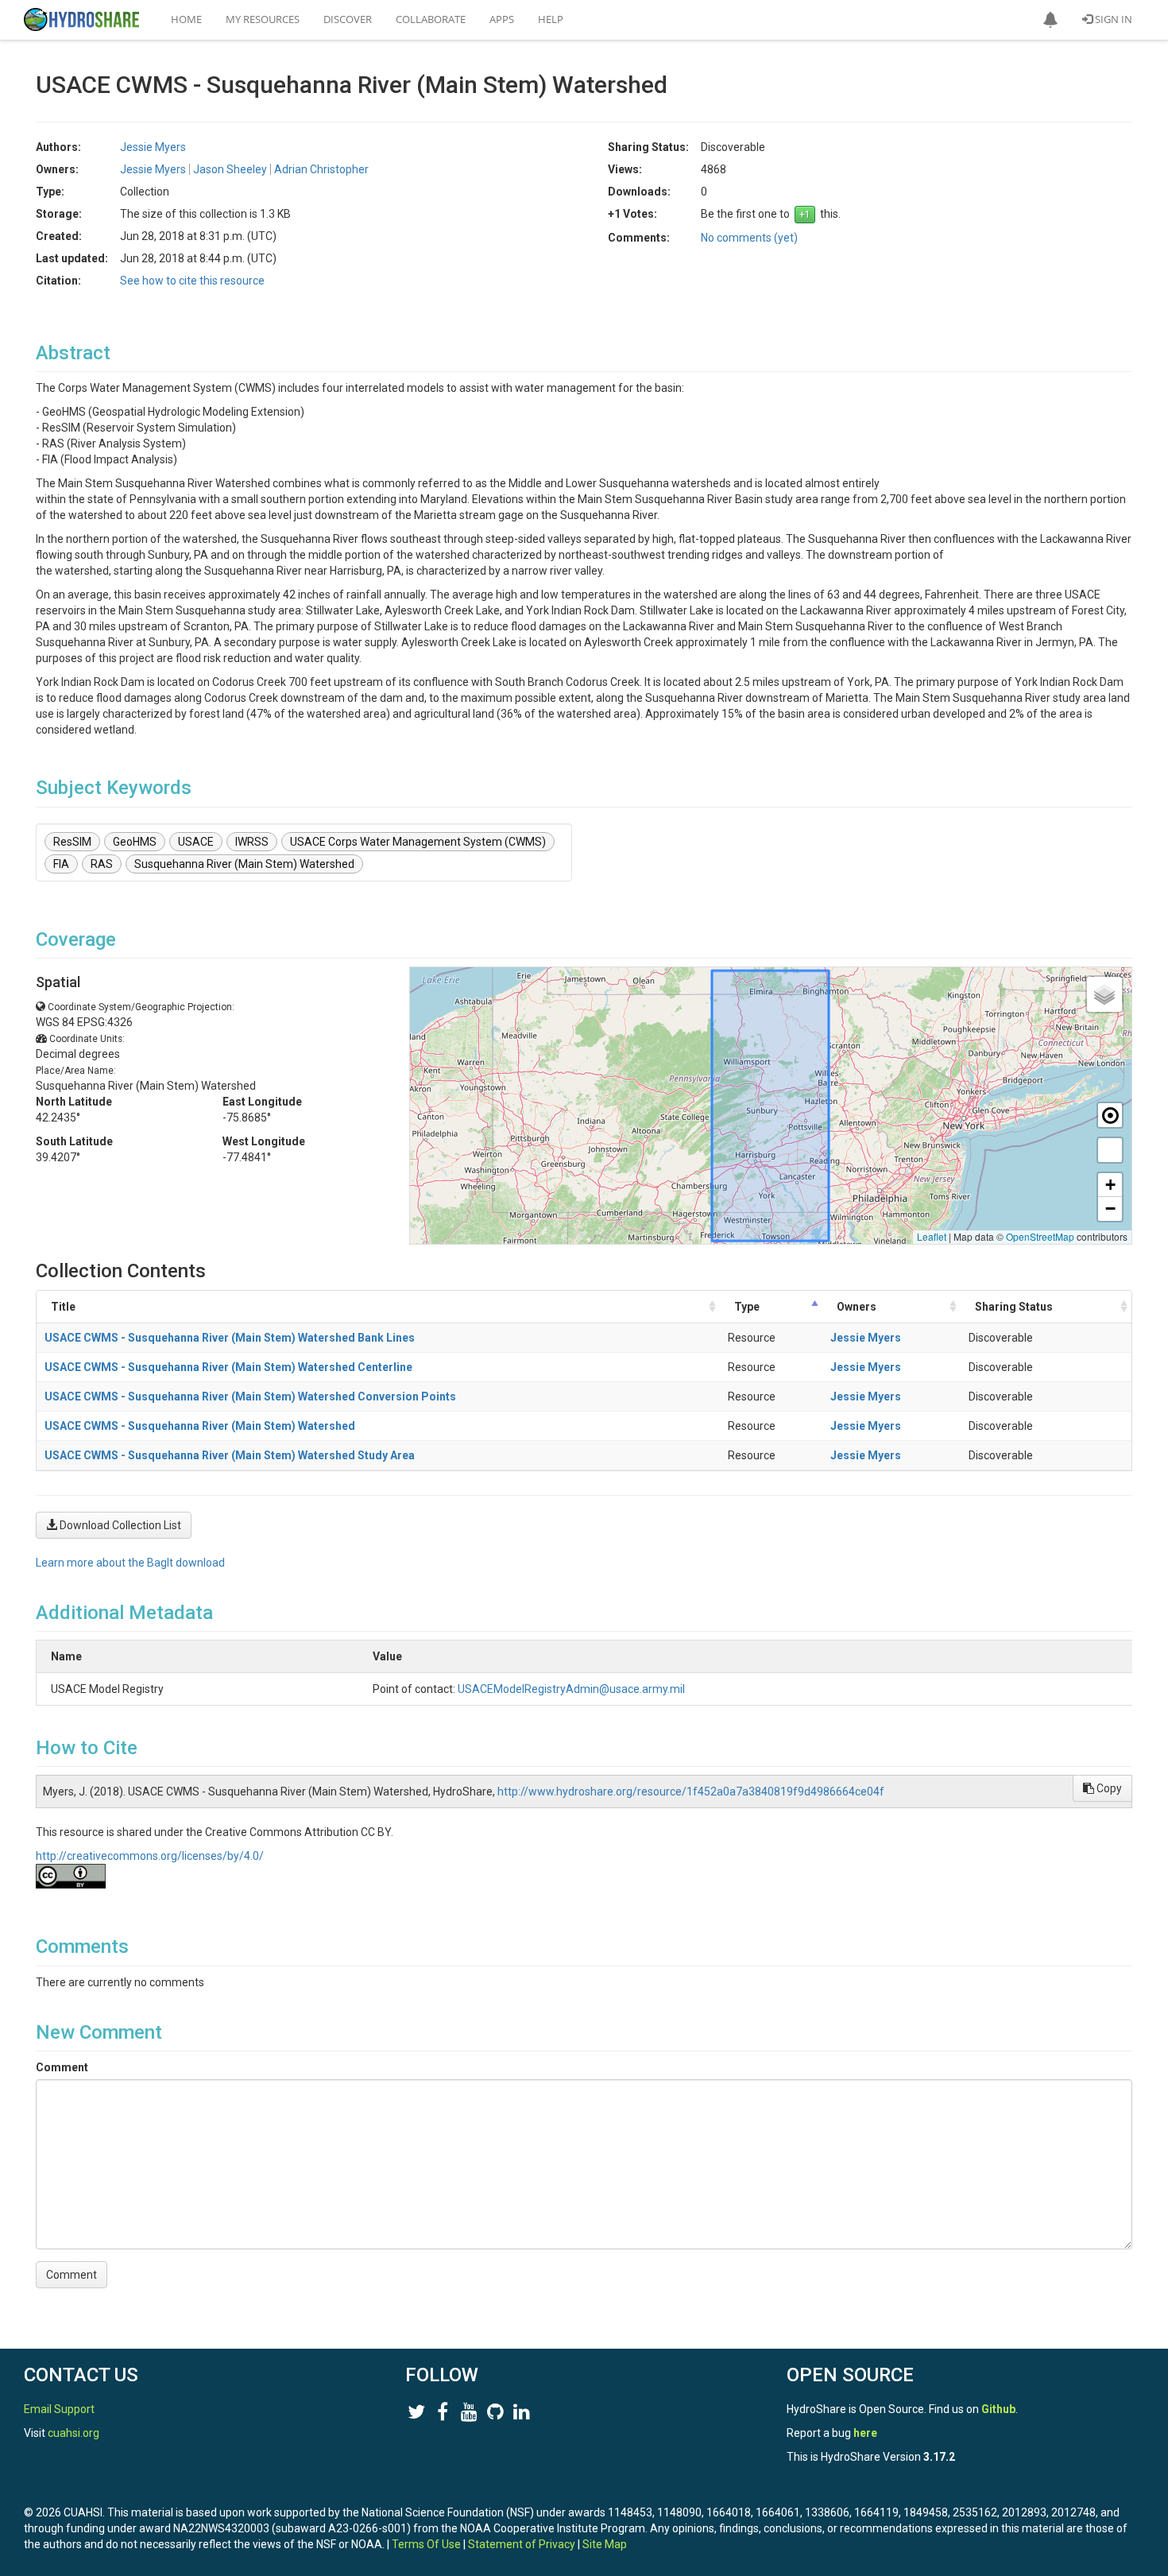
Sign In (1112, 19)
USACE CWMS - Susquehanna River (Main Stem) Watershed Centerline (228, 1367)
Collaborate (431, 19)
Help (551, 19)
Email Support (59, 2409)
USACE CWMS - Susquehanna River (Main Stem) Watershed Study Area (230, 1455)
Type (747, 1307)
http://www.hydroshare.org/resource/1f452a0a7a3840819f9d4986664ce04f (691, 1792)
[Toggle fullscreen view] (1110, 1150)
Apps (502, 19)
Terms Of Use (426, 2544)
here (865, 2433)
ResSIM (72, 842)
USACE (196, 842)
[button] (1050, 20)
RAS (102, 864)
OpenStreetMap (1040, 1236)
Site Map (605, 2544)
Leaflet (932, 1236)
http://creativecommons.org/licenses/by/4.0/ (150, 1856)
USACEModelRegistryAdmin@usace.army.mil (571, 1689)
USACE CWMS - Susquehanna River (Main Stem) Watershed (200, 1426)
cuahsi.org (73, 2433)
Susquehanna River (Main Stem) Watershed (244, 864)
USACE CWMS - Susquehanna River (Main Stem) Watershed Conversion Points (250, 1396)
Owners (857, 1307)
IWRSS (252, 842)
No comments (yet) (749, 238)
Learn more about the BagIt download (130, 1563)
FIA (61, 864)
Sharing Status (1014, 1307)
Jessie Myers (866, 1338)
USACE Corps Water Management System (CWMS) (418, 842)
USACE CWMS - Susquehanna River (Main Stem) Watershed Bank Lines (230, 1338)
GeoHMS (135, 842)
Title (63, 1307)
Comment (62, 2067)
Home (186, 19)
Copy (1108, 1788)
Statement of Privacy (522, 2544)
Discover (348, 19)
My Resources (263, 19)
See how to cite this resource (192, 281)
